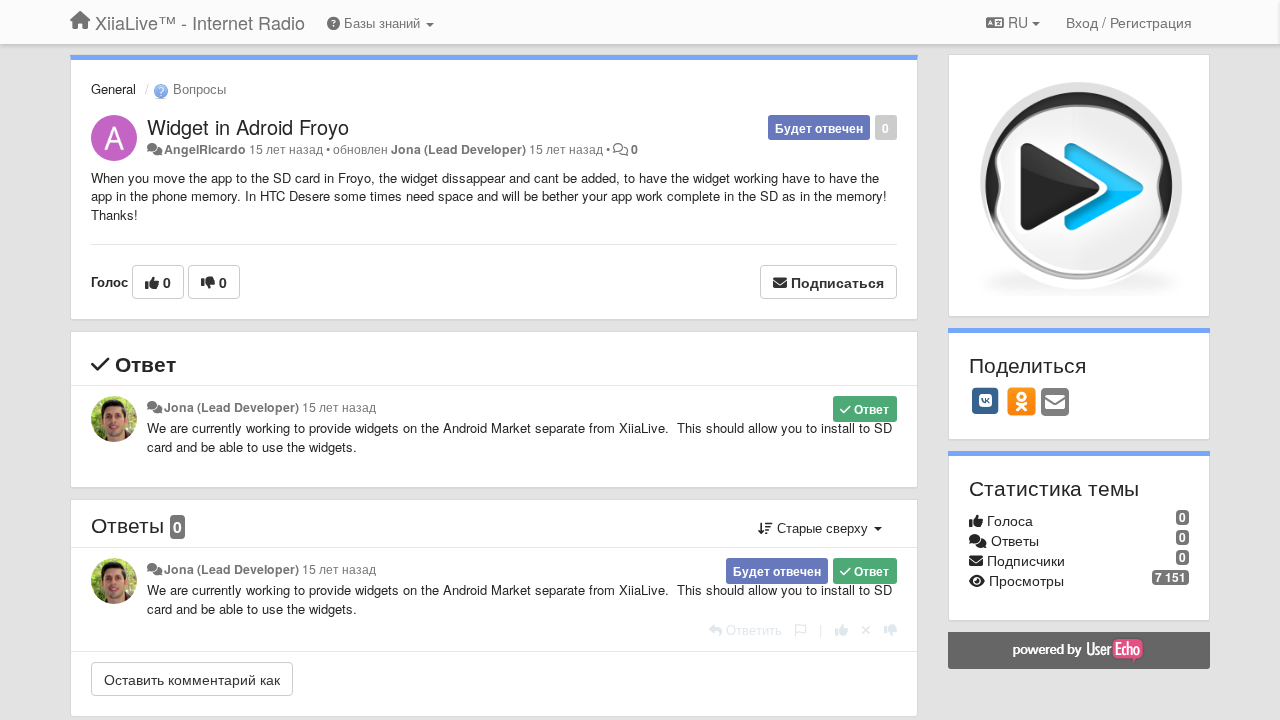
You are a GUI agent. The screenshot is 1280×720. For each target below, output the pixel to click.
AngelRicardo (205, 149)
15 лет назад (339, 407)
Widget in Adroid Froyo (248, 126)
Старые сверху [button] (822, 527)
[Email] (1055, 403)
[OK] (1021, 401)
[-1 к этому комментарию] (890, 629)
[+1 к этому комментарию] (841, 629)
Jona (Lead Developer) (458, 149)
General (113, 88)
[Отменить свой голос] (866, 629)
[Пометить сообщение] (800, 629)
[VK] (986, 401)
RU (1018, 22)
